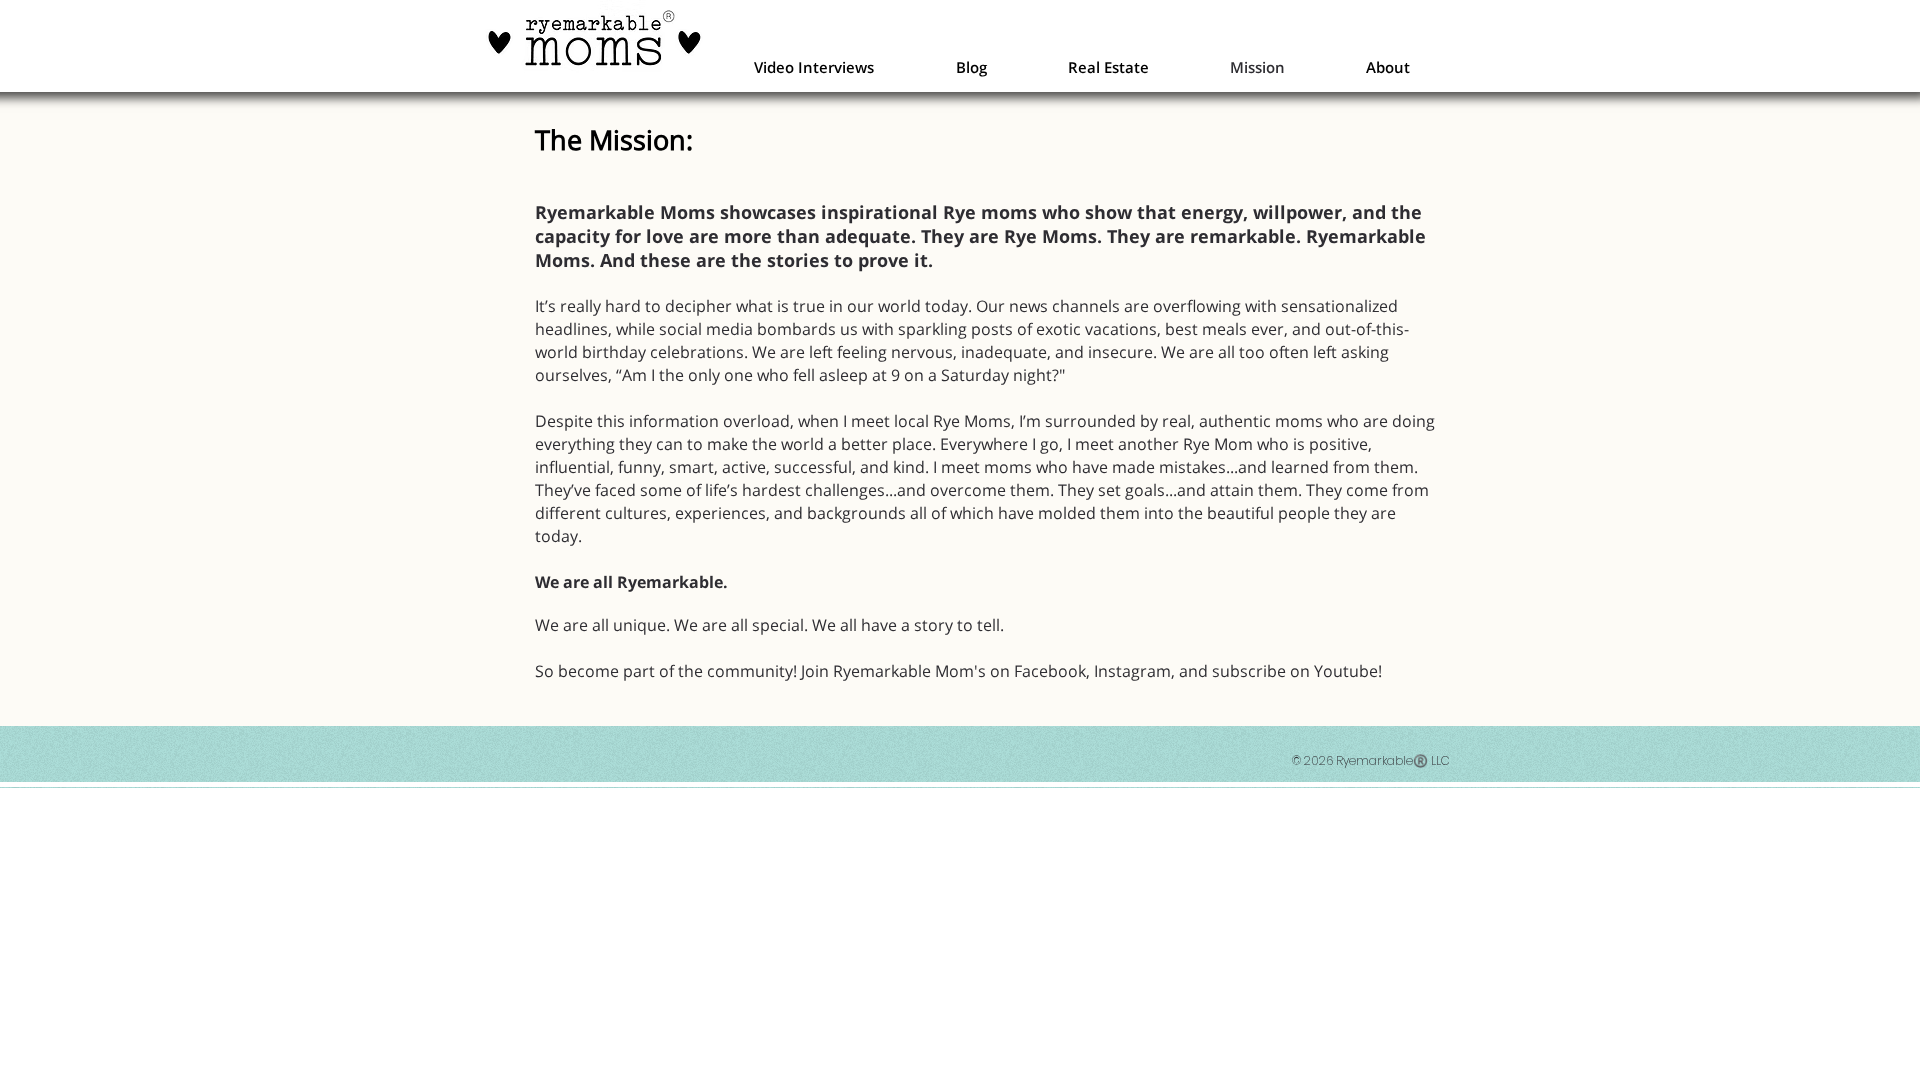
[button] (814, 67)
